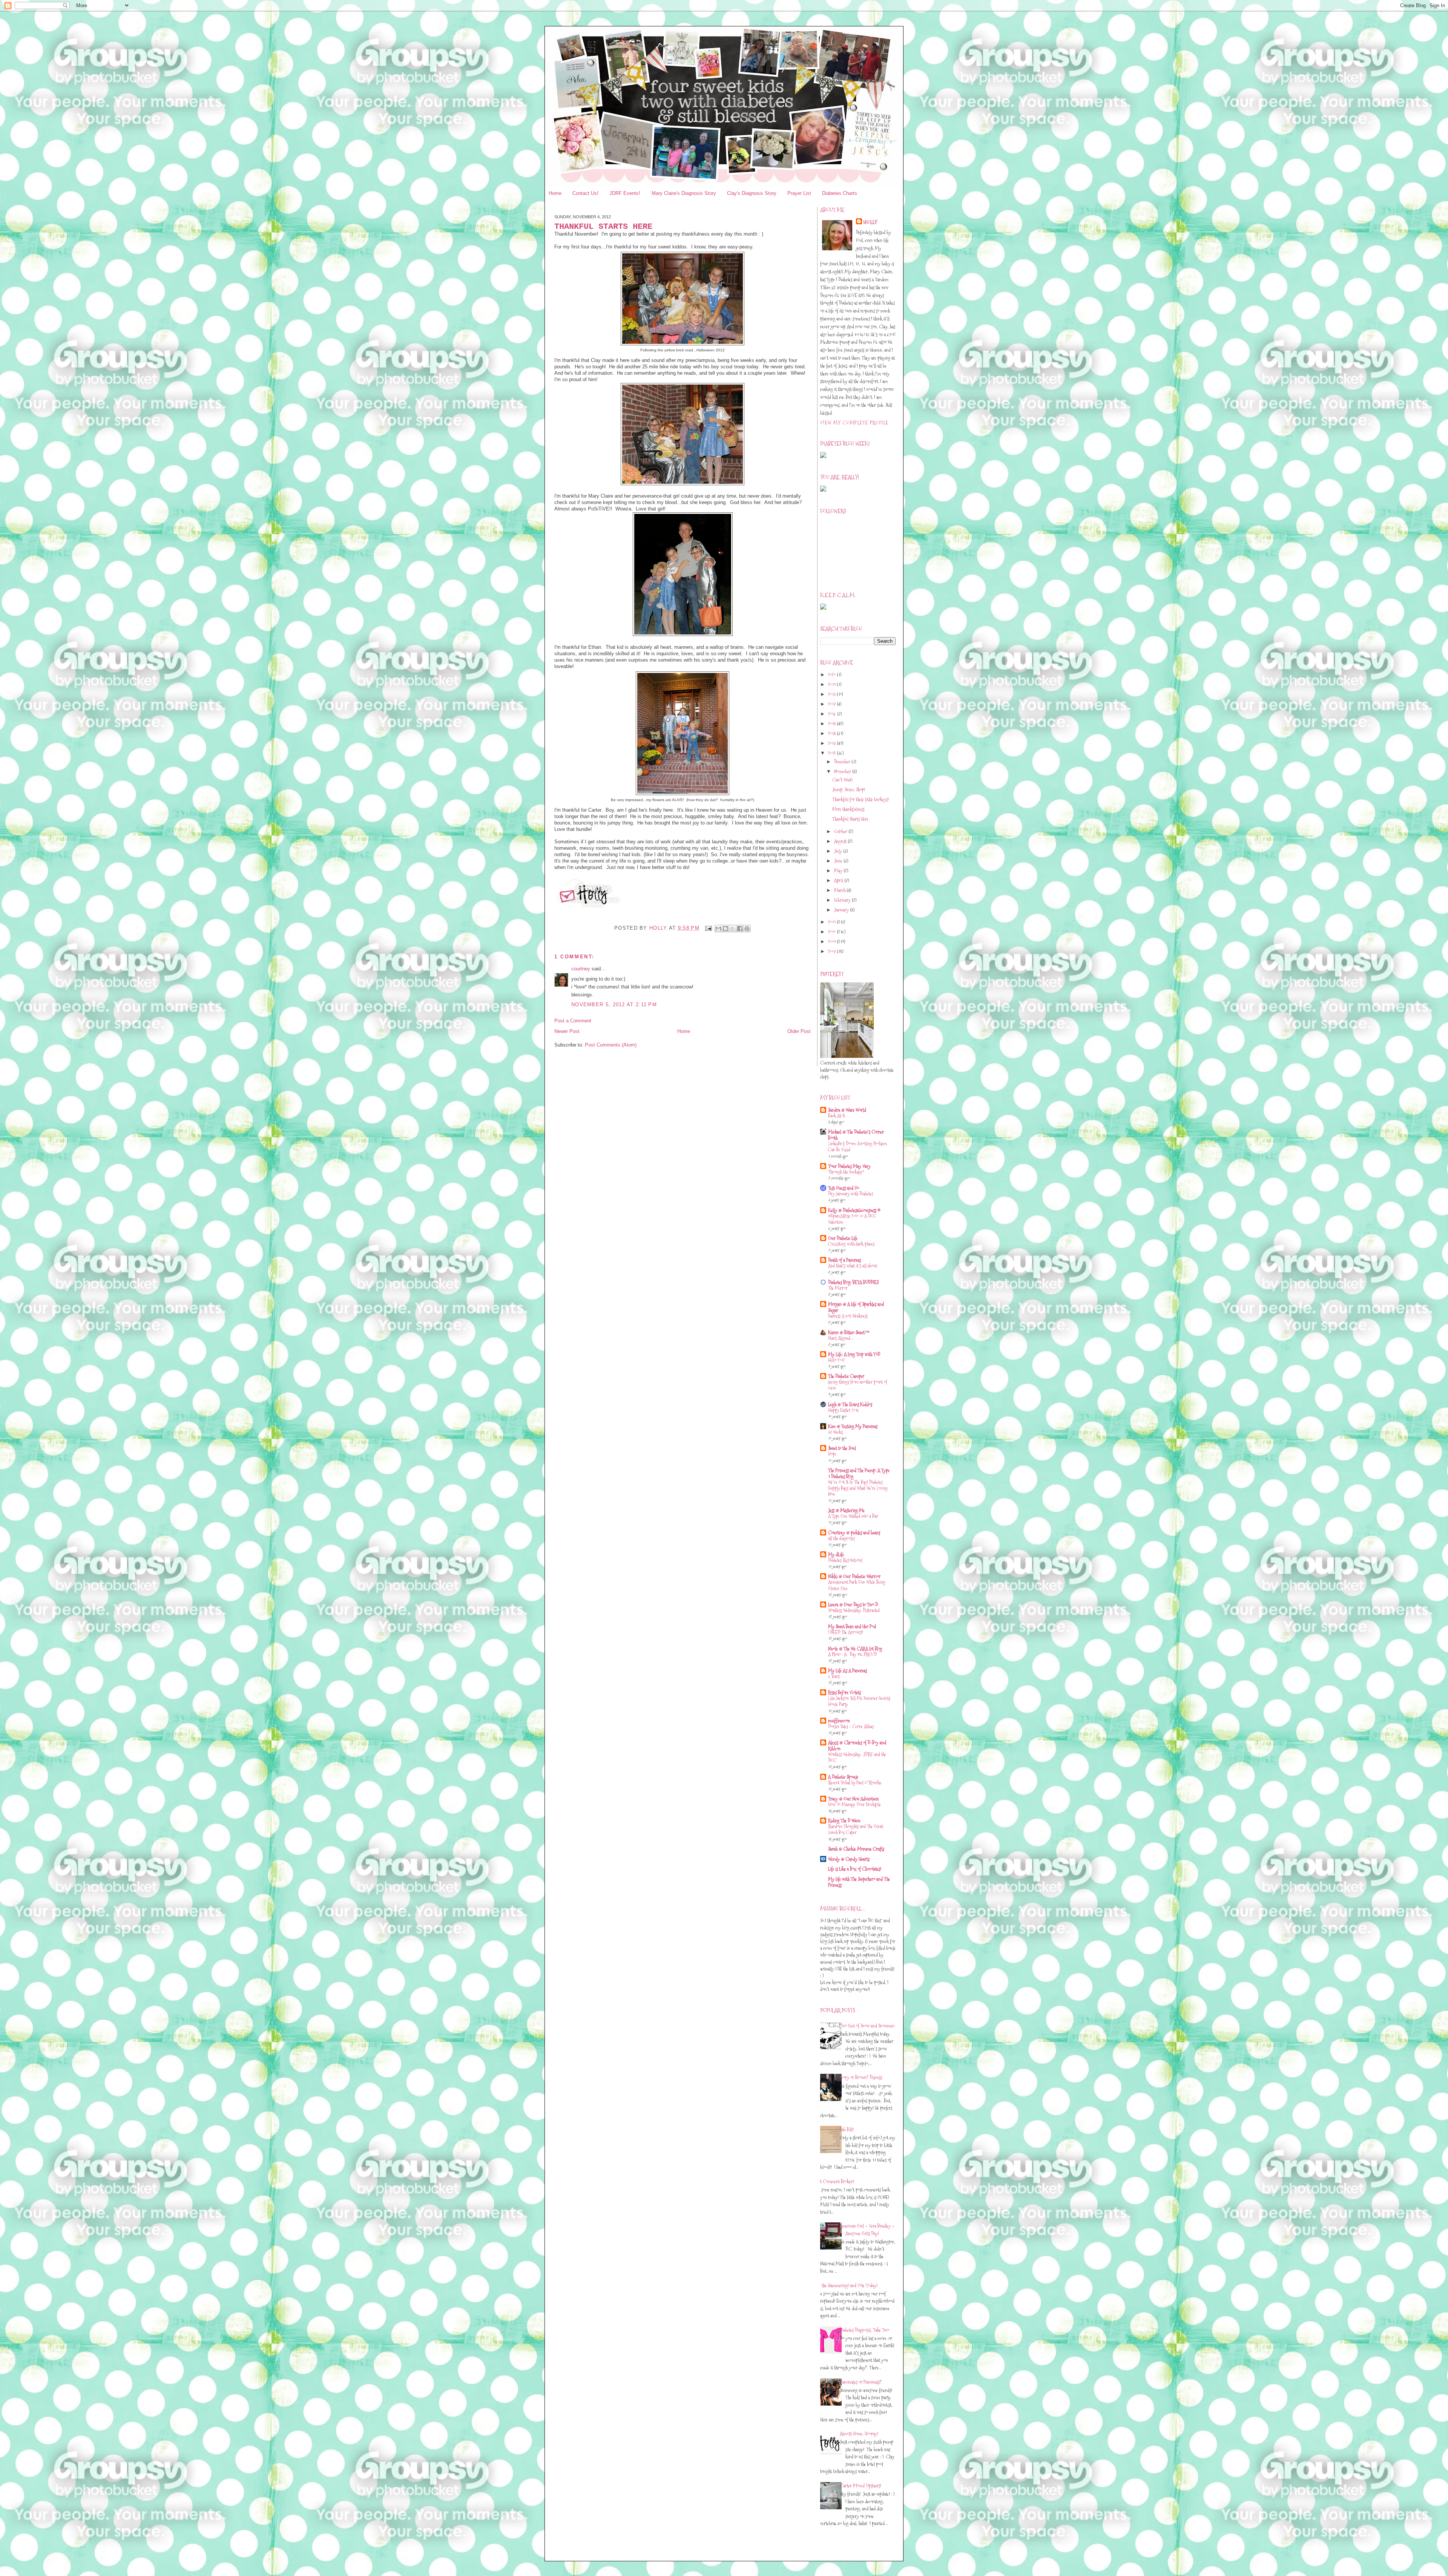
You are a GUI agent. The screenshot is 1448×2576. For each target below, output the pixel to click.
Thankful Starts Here (850, 819)
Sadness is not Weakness (848, 1316)
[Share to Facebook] (740, 929)
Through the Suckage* (846, 1172)
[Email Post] (708, 928)
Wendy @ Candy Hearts (849, 1859)
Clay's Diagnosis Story (752, 193)
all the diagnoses (841, 1538)
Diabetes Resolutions (845, 1560)
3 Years (834, 1676)
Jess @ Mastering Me (846, 1510)
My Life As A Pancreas (847, 1670)
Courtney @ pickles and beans (854, 1532)
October (841, 831)
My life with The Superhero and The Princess (859, 1882)
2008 (832, 951)
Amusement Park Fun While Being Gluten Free (857, 1585)
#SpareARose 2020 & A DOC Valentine (852, 1219)
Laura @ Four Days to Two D (853, 1604)
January (842, 910)
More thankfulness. (849, 809)
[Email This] (718, 929)
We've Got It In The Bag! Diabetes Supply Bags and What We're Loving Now (858, 1488)
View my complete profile (854, 423)
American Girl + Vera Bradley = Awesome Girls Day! (867, 2230)
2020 (832, 674)
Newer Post (567, 1031)
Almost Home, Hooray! (859, 2433)
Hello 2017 (836, 1360)
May (839, 870)
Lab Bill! (847, 2129)
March (840, 890)
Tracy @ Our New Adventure (854, 1799)
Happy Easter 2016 (844, 1410)
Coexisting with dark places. (852, 1244)
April (839, 880)
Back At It (837, 1116)
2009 (832, 941)
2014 (832, 733)
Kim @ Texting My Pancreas (853, 1426)
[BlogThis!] (726, 929)
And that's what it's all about (853, 1266)
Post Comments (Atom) (611, 1045)
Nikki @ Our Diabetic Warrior (854, 1576)
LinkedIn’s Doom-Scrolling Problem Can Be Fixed (857, 1147)
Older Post (799, 1031)
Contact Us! (585, 193)
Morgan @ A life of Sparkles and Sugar (856, 1307)
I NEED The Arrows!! (846, 1632)
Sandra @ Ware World (847, 1110)
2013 (832, 743)
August (841, 841)
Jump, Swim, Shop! (849, 789)
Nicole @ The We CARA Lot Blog (855, 1649)
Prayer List (799, 193)
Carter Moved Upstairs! (861, 2486)
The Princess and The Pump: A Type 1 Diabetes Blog (859, 1473)
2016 (833, 714)
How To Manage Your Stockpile (854, 1804)
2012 (832, 753)
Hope (832, 1454)
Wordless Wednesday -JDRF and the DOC (857, 1757)
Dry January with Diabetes (851, 1194)
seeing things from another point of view (857, 1385)
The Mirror (838, 1288)
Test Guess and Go (844, 1188)
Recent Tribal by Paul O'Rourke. (855, 1783)
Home (555, 193)
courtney (581, 969)
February (843, 900)
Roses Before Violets (844, 1692)
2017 (832, 704)
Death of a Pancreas (844, 1260)
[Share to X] (733, 929)
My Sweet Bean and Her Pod (852, 1626)
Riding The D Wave (844, 1821)
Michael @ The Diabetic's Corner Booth (856, 1135)
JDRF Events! (625, 193)
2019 (832, 684)
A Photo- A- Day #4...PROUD (852, 1654)
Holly (871, 222)
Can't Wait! (842, 780)
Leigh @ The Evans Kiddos (850, 1404)
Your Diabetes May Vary (849, 1166)
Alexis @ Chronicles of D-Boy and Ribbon (857, 1745)
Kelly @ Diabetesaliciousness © (854, 1210)
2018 (832, 694)
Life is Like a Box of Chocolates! (855, 1869)
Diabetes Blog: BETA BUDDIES (853, 1282)
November (843, 771)
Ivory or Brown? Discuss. (861, 2077)
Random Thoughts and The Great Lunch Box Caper (856, 1829)
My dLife (836, 1554)
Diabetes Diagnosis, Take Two (864, 2330)
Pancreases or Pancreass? (861, 2382)
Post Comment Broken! (834, 2181)
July (839, 851)
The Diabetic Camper (846, 1376)
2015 (832, 723)
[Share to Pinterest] (747, 929)
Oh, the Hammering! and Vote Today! (846, 2285)
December (843, 762)
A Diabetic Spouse (843, 1777)
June (839, 861)
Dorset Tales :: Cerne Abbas (851, 1726)
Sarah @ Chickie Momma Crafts (856, 1849)
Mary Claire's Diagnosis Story (684, 193)
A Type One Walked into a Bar (853, 1516)
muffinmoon (839, 1721)
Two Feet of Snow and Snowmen (867, 2026)
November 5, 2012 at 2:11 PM (614, 1005)
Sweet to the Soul (842, 1448)
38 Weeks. (836, 1432)
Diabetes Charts (840, 193)
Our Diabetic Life (843, 1238)
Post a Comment (573, 1021)
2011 (832, 922)
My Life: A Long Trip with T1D (854, 1354)
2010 (832, 932)
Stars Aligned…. (841, 1338)
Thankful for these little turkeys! (861, 799)
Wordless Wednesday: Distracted (854, 1610)
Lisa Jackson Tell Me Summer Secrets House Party (859, 1701)
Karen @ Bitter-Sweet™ (849, 1332)
